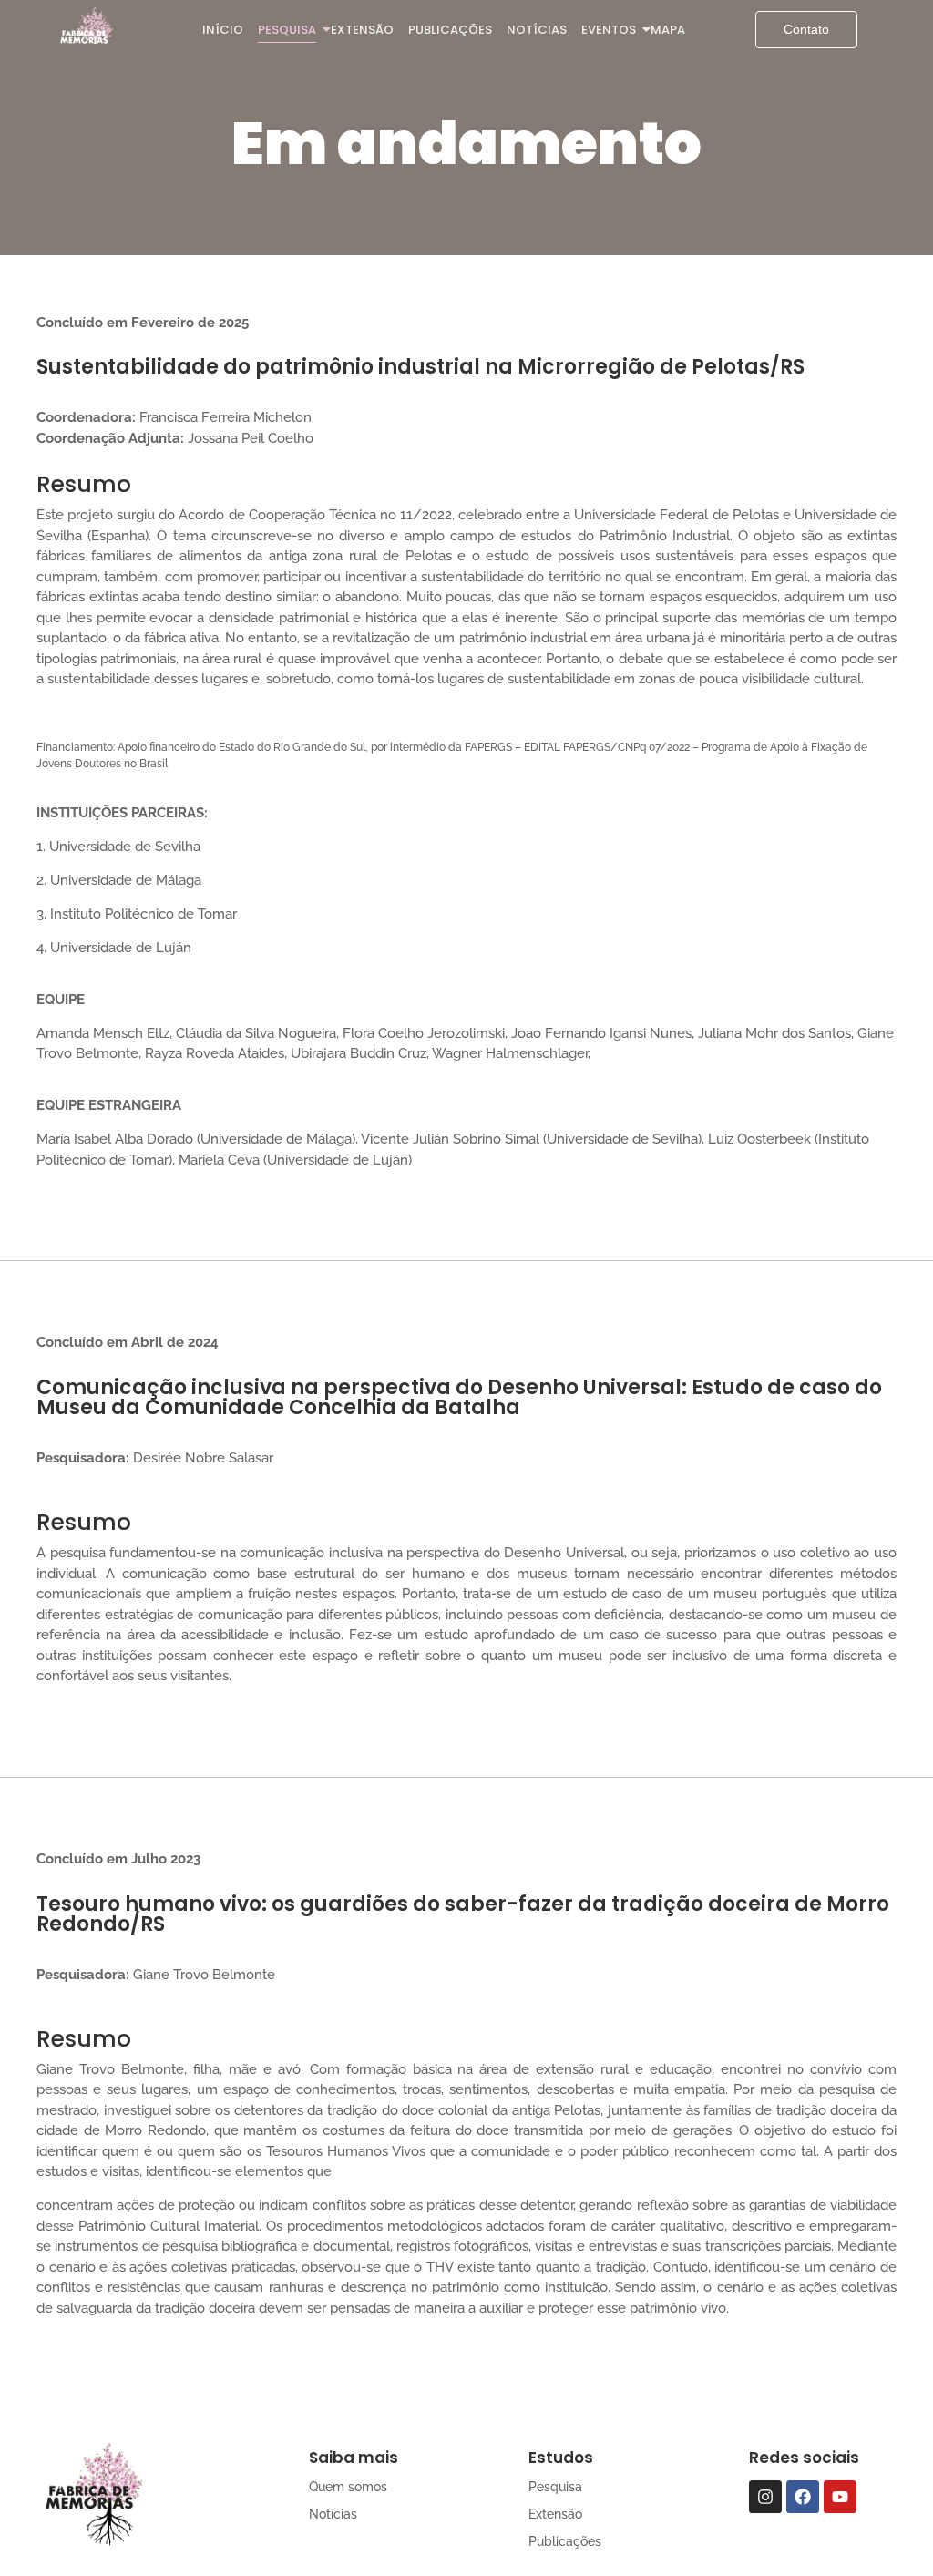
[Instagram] (765, 2497)
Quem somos (348, 2487)
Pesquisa (287, 30)
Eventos (609, 30)
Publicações (450, 30)
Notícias (537, 30)
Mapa (668, 30)
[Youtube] (840, 2497)
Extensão (362, 30)
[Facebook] (803, 2497)
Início (223, 30)
